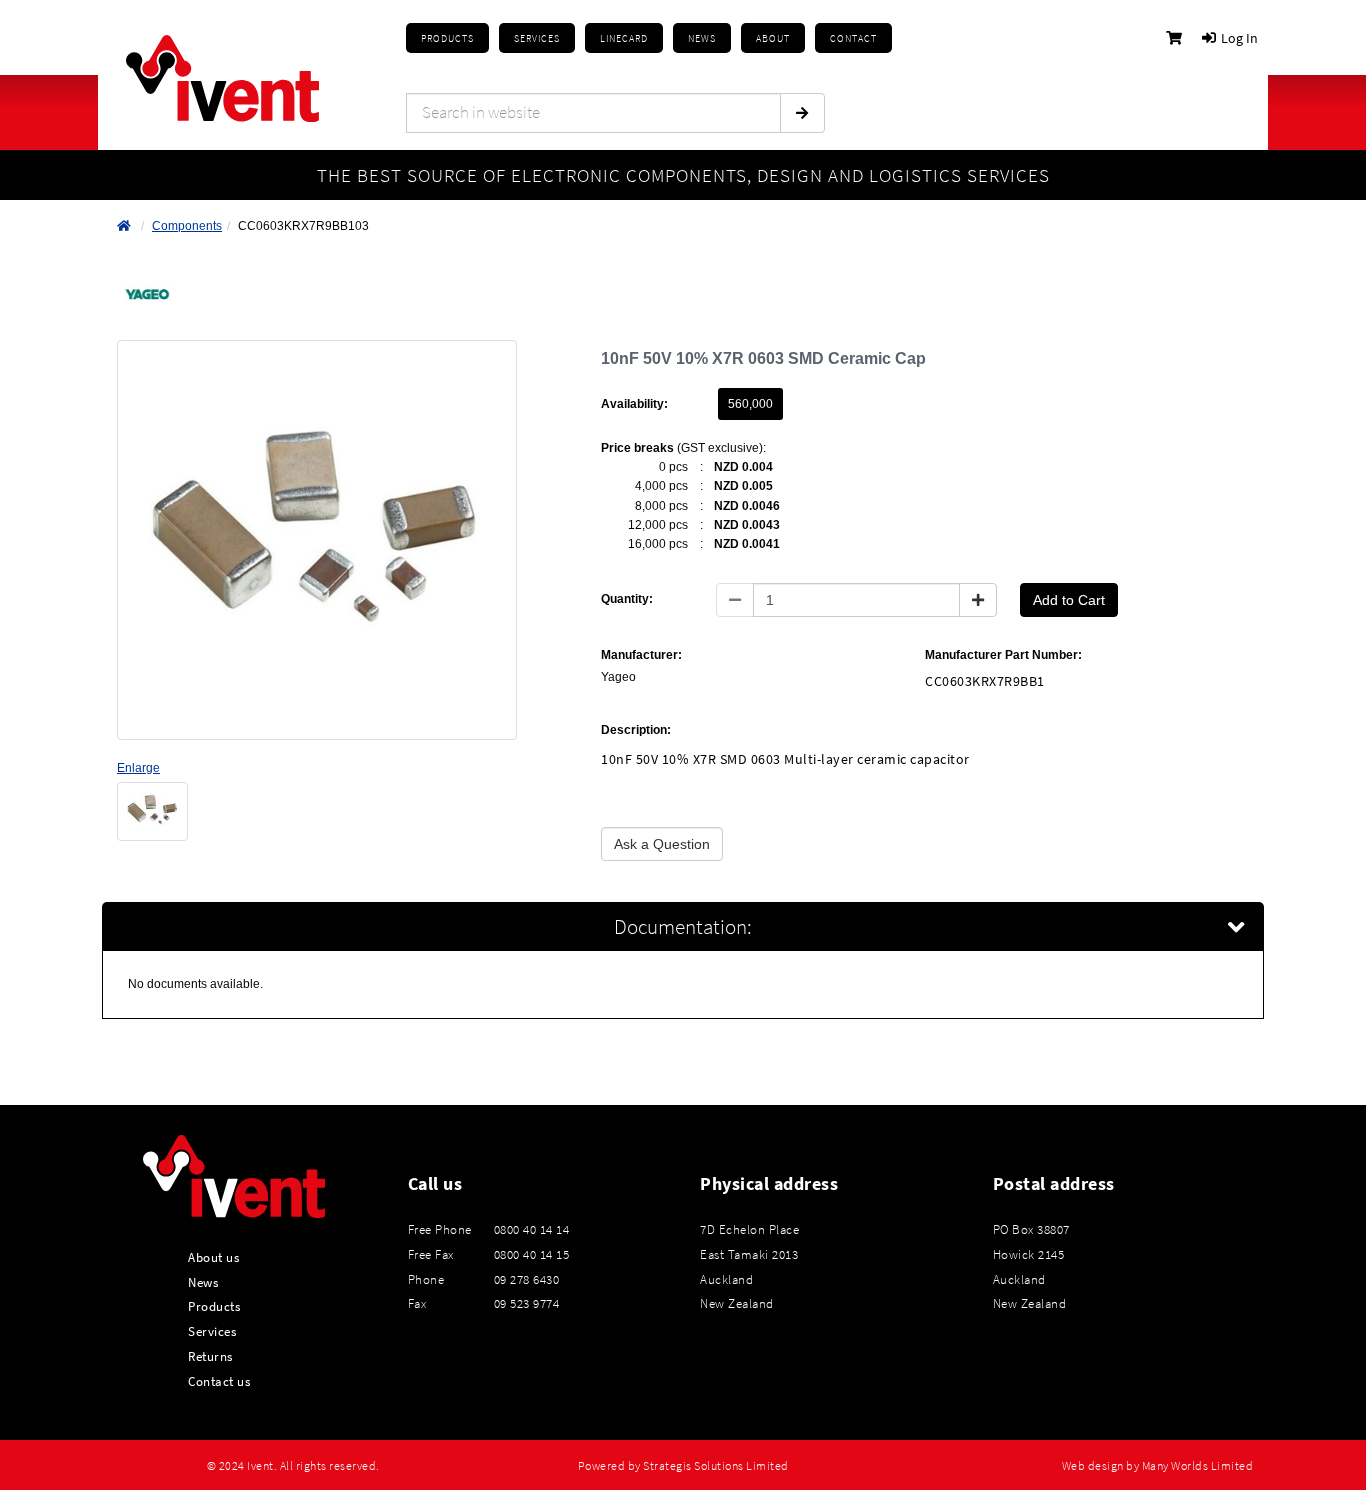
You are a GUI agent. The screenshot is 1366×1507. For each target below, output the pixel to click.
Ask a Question (662, 844)
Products (447, 38)
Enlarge (138, 768)
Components (187, 226)
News (203, 1282)
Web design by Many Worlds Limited (1158, 1466)
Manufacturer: (641, 655)
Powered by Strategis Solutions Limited (683, 1466)
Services (212, 1331)
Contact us (219, 1381)
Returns (210, 1356)
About (773, 38)
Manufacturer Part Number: (1003, 655)
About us (213, 1257)
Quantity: (627, 599)
